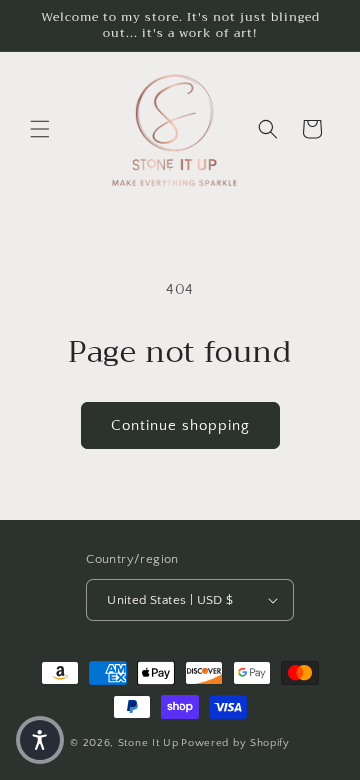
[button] (40, 129)
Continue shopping (180, 425)
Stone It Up (148, 743)
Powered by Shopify (235, 743)
